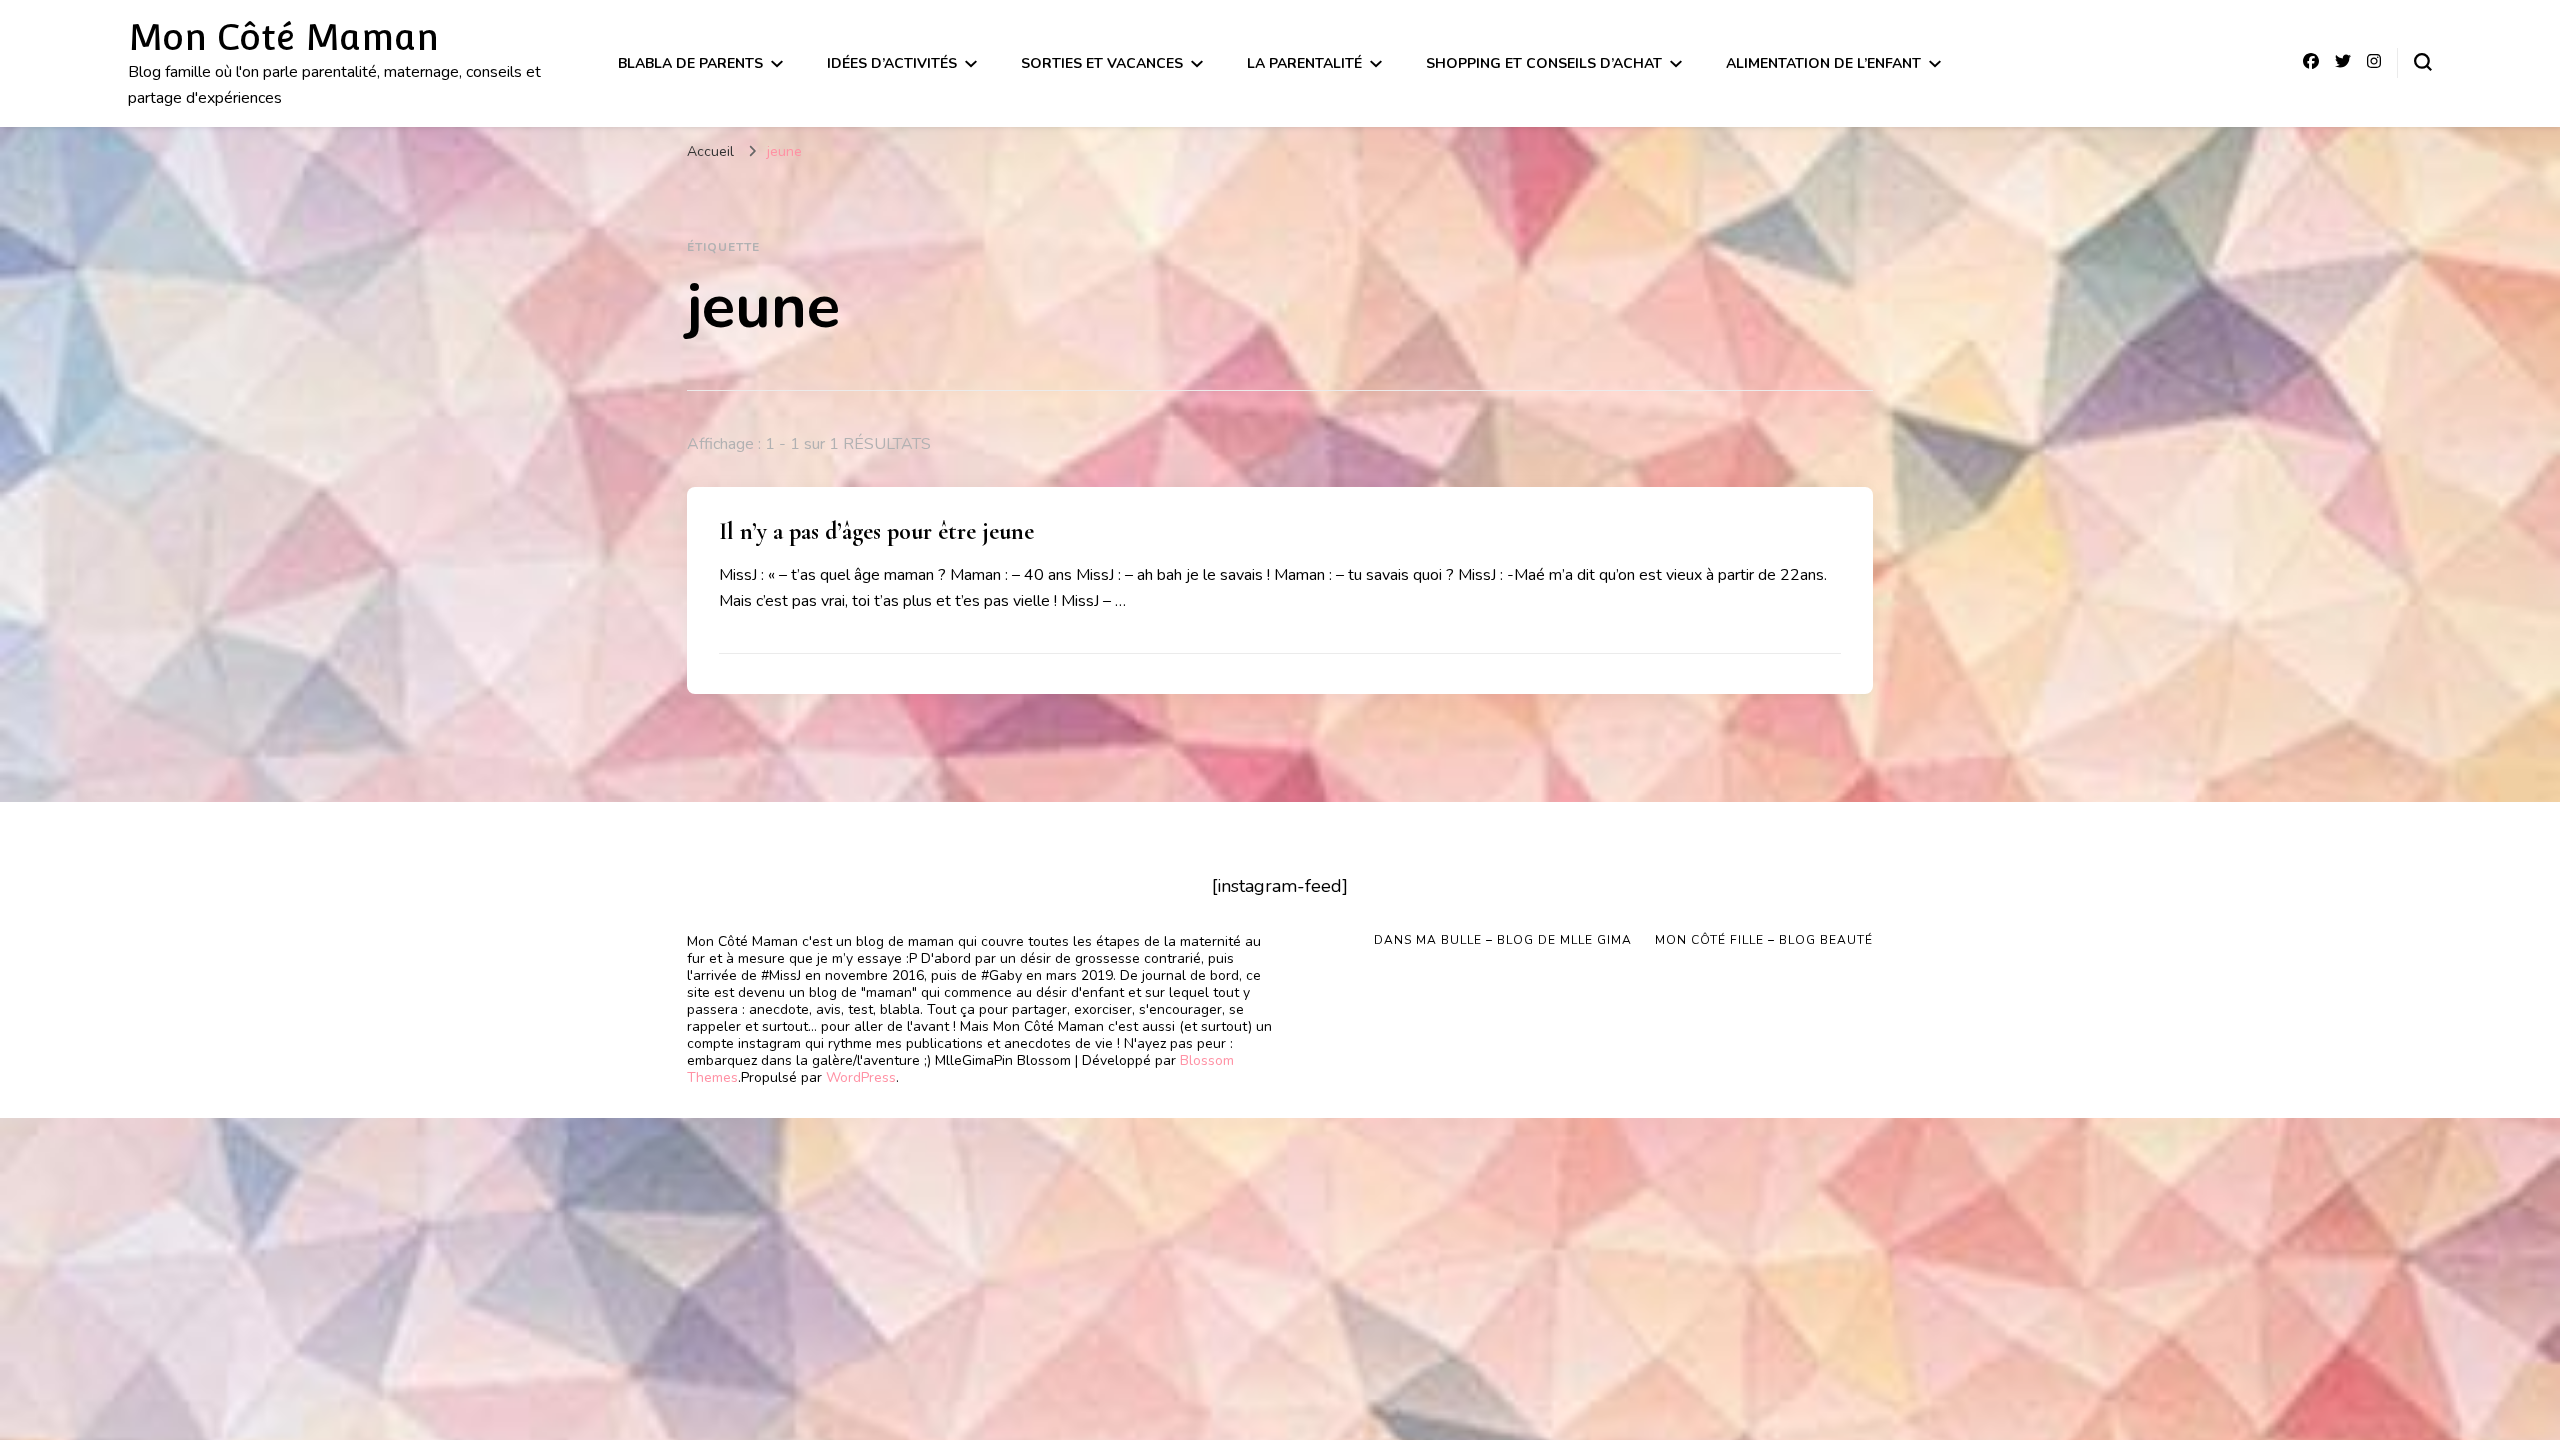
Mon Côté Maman (283, 37)
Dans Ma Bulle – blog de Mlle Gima (1503, 940)
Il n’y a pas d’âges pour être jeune (876, 531)
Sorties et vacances (1102, 63)
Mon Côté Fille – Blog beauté (1764, 940)
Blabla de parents (690, 63)
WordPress (861, 1077)
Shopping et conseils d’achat (1544, 63)
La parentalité (1304, 63)
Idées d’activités (892, 63)
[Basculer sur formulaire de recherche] (2423, 62)
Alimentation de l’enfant (1823, 63)
